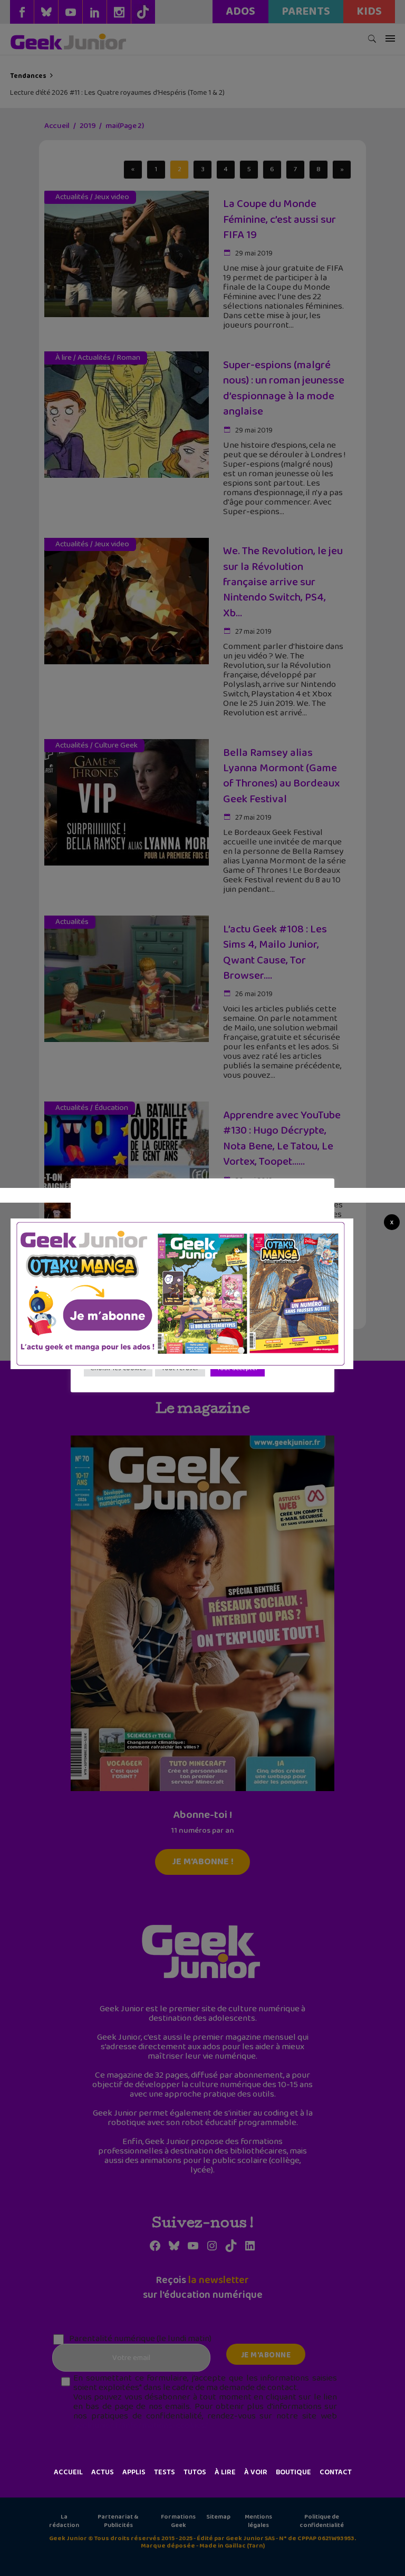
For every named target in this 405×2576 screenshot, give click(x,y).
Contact (336, 2472)
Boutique (293, 2472)
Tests (165, 2472)
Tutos (195, 2472)
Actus (103, 2472)
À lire (225, 2472)
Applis (134, 2472)
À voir (256, 2472)
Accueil (68, 2472)
